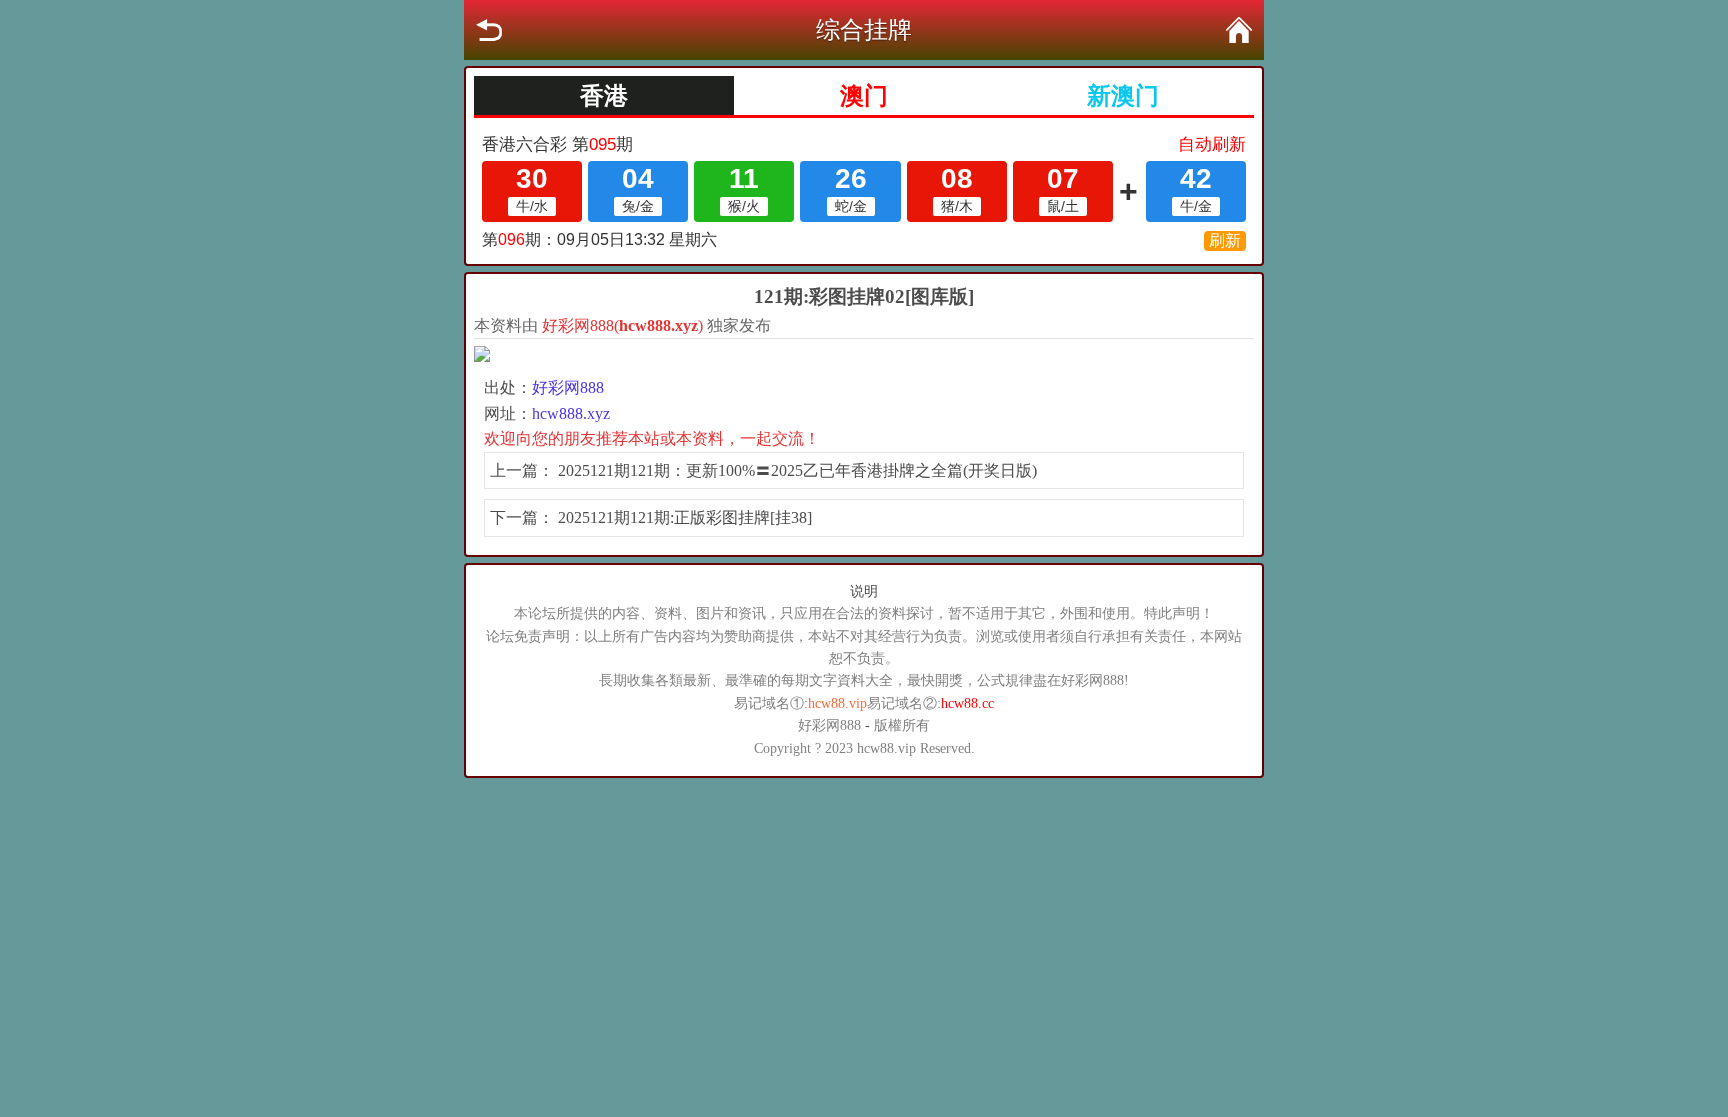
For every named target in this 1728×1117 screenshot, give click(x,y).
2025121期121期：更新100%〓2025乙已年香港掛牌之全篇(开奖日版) (797, 470)
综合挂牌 (864, 30)
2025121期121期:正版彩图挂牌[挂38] (685, 517)
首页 (1239, 30)
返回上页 (489, 30)
